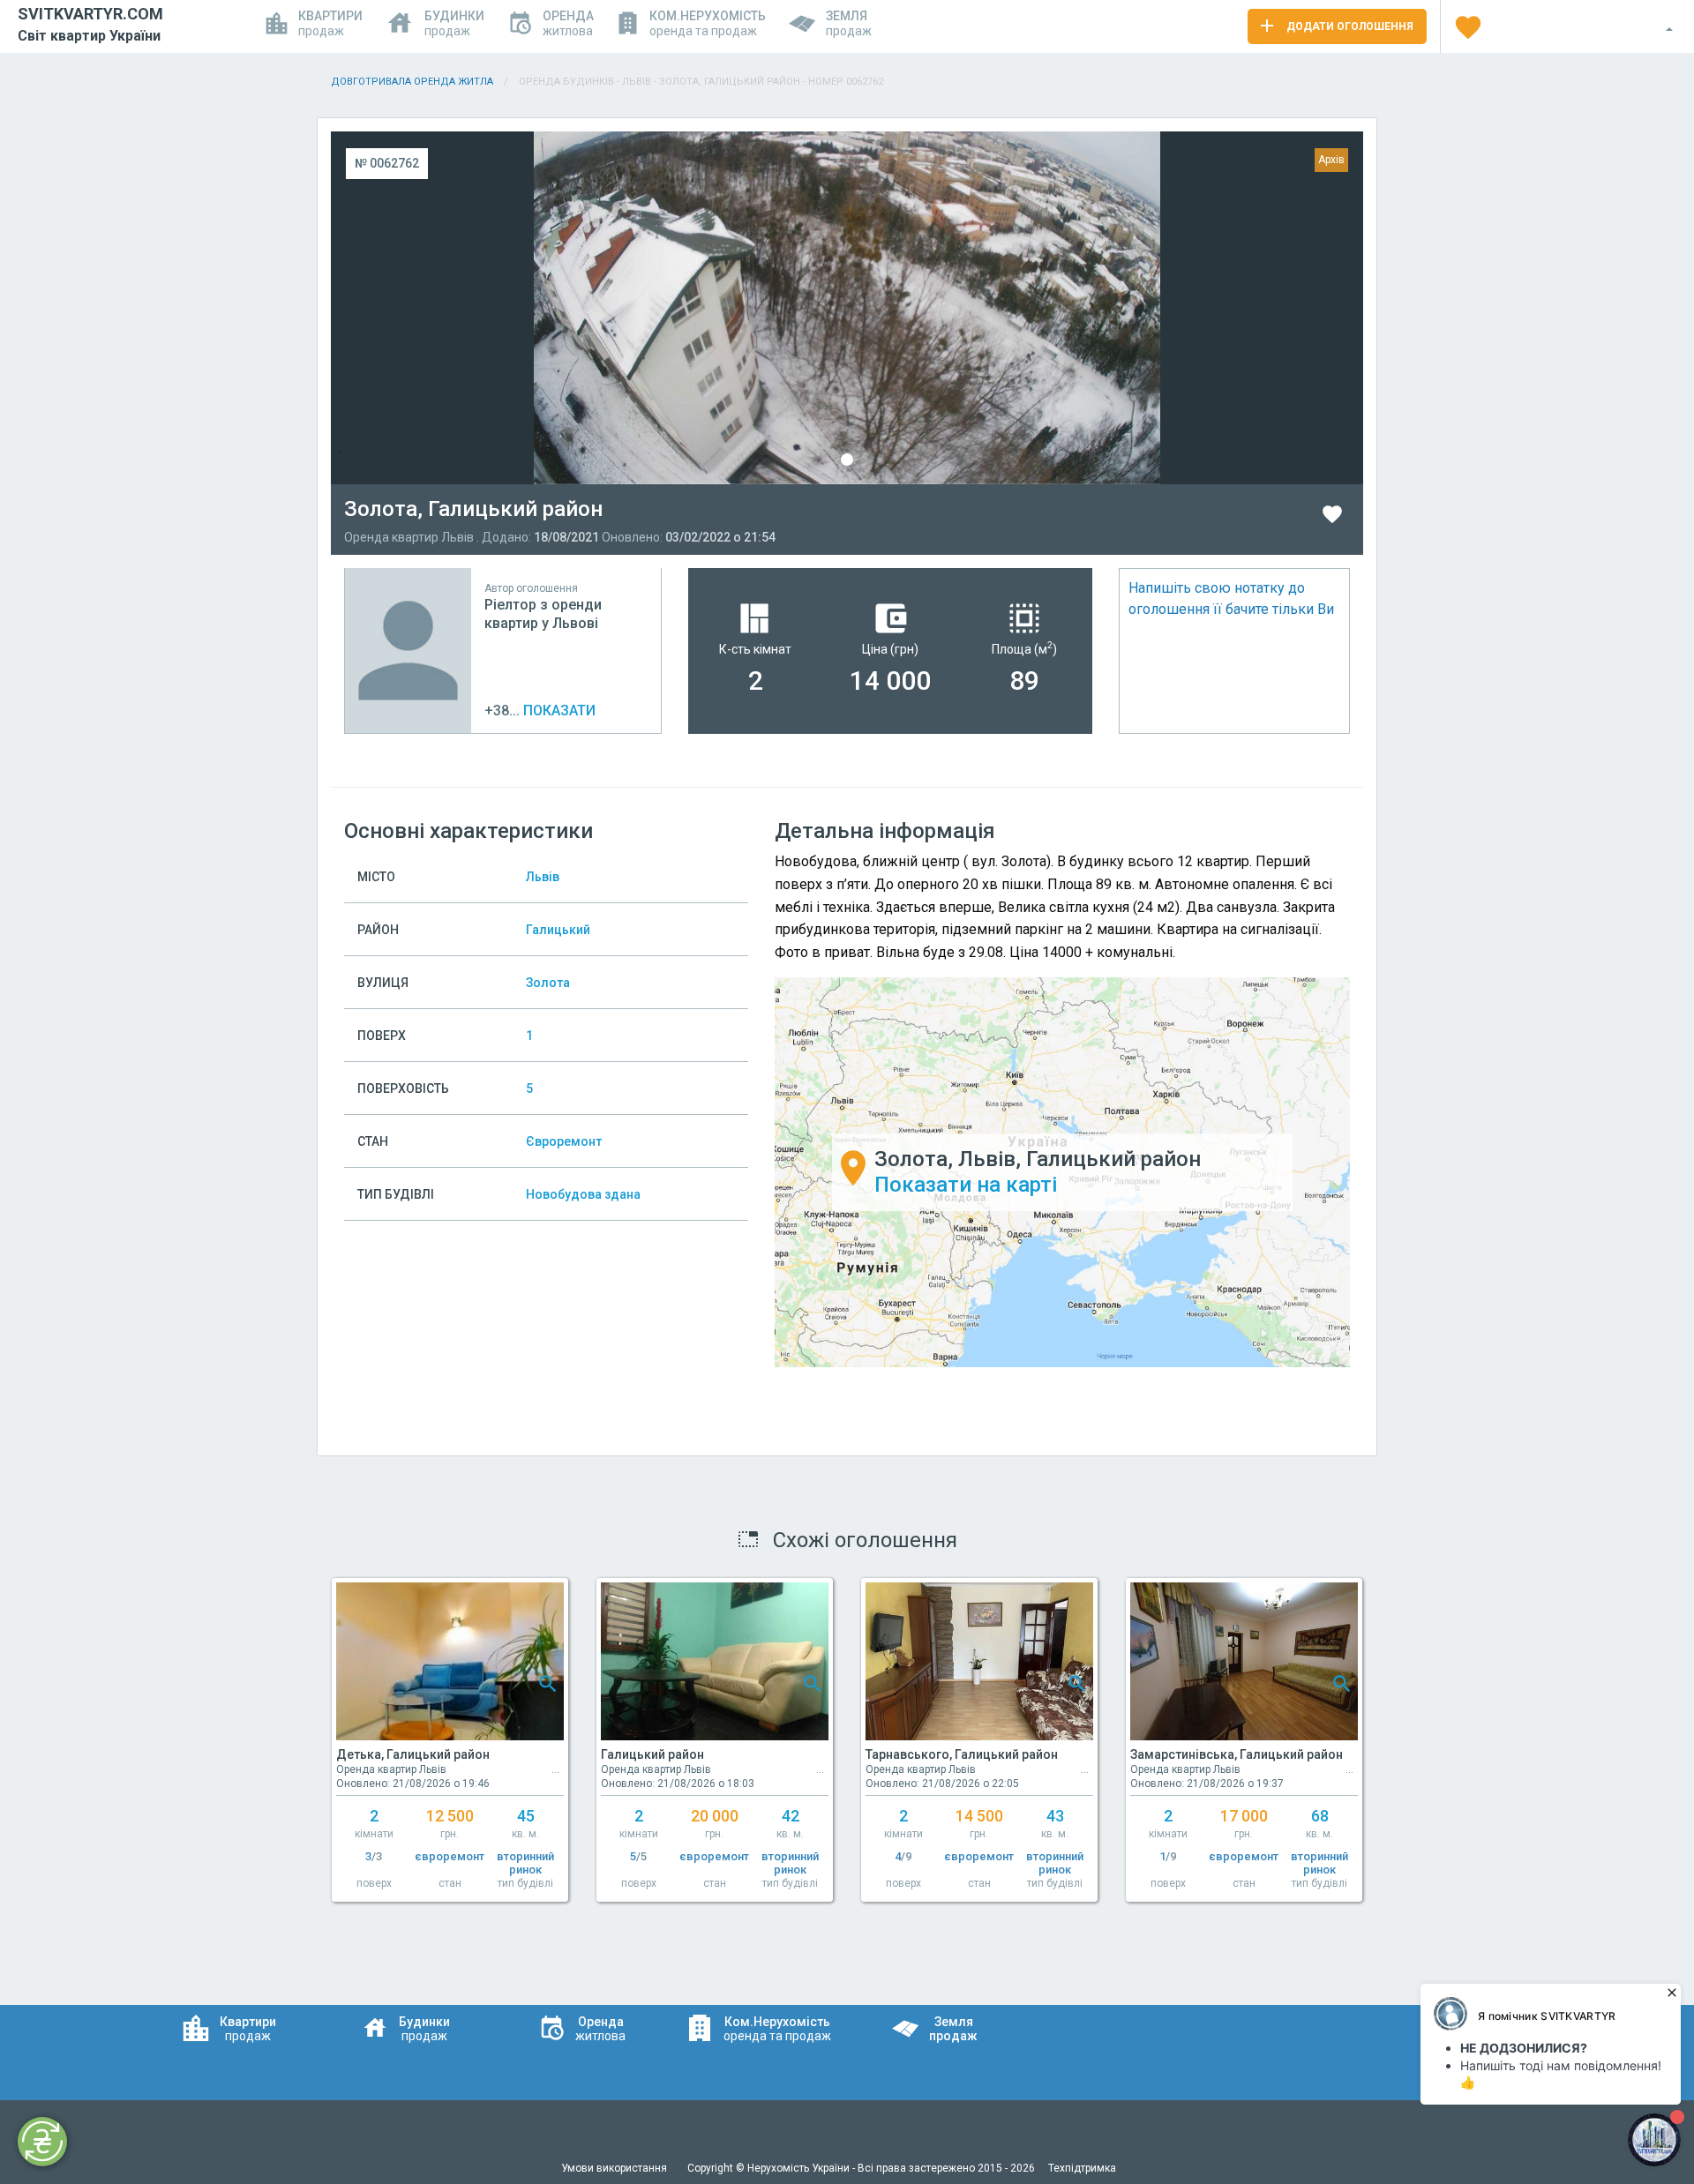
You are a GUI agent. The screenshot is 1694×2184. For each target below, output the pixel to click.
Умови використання (615, 2168)
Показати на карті (966, 1185)
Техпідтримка (1082, 2168)
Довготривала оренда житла (412, 82)
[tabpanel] (847, 308)
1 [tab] (847, 460)
